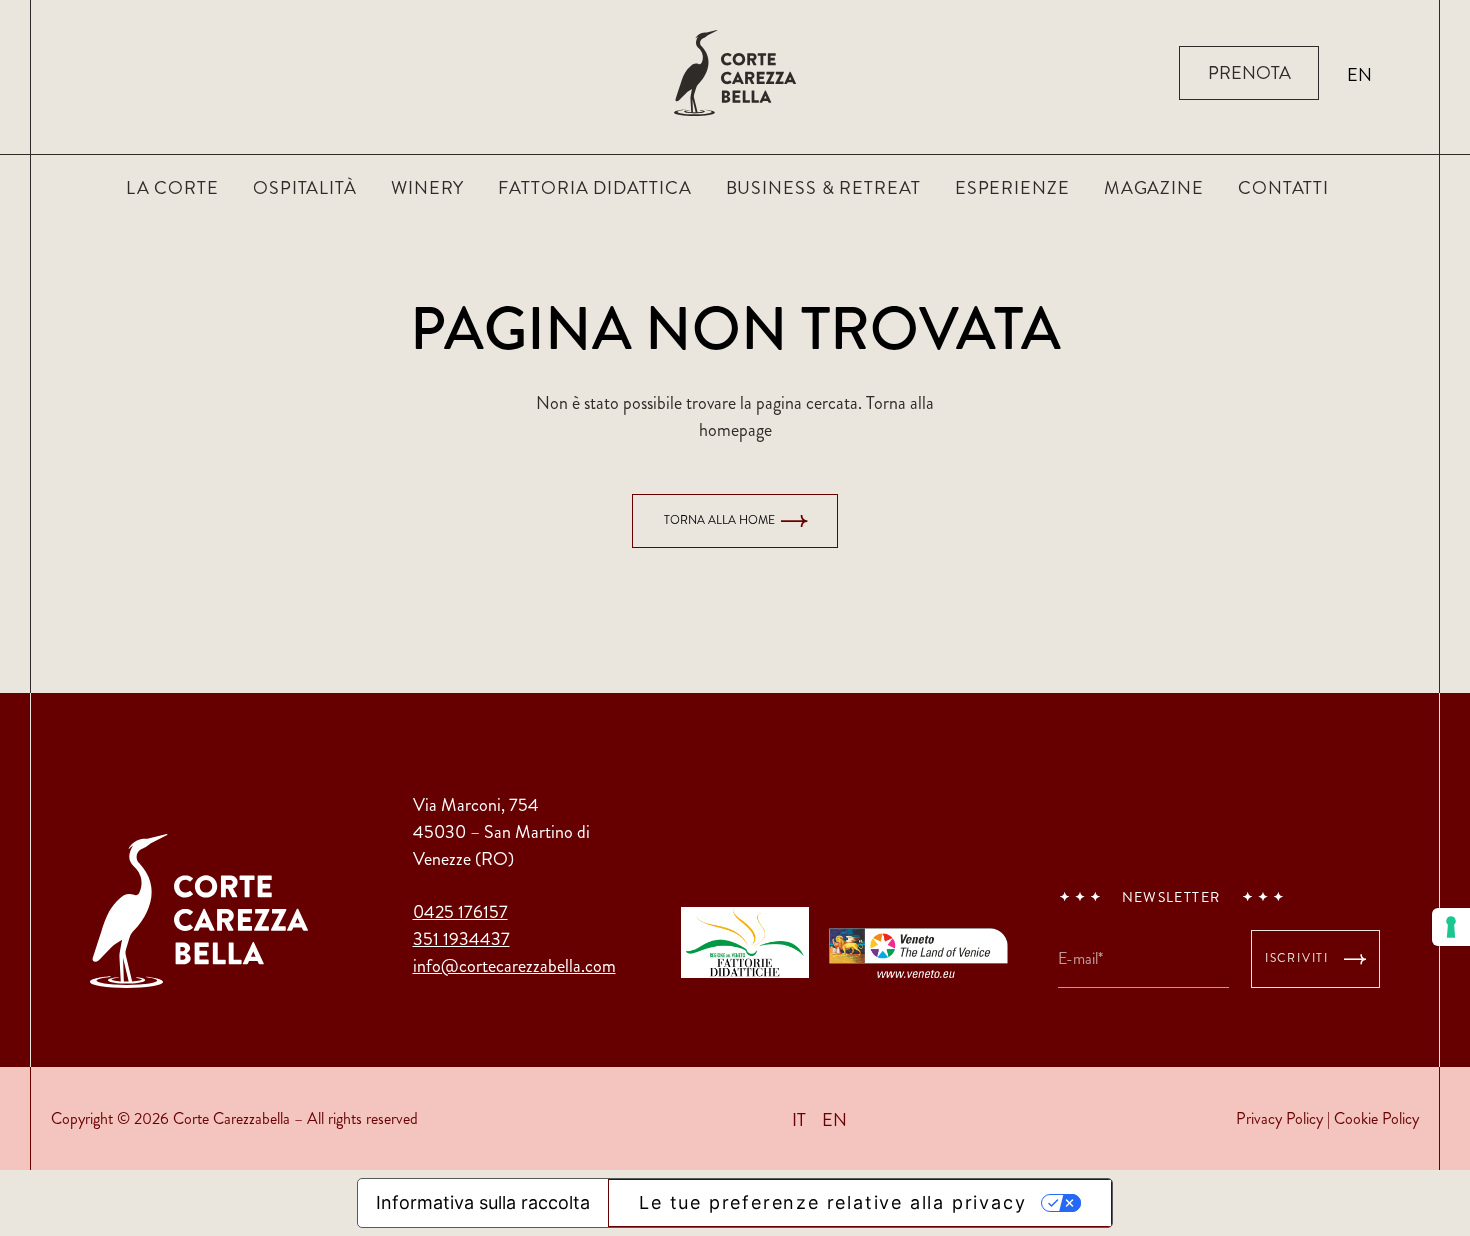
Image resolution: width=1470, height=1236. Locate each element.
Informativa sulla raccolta (483, 1202)
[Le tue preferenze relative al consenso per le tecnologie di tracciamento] (1451, 927)
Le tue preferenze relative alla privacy (832, 1202)
